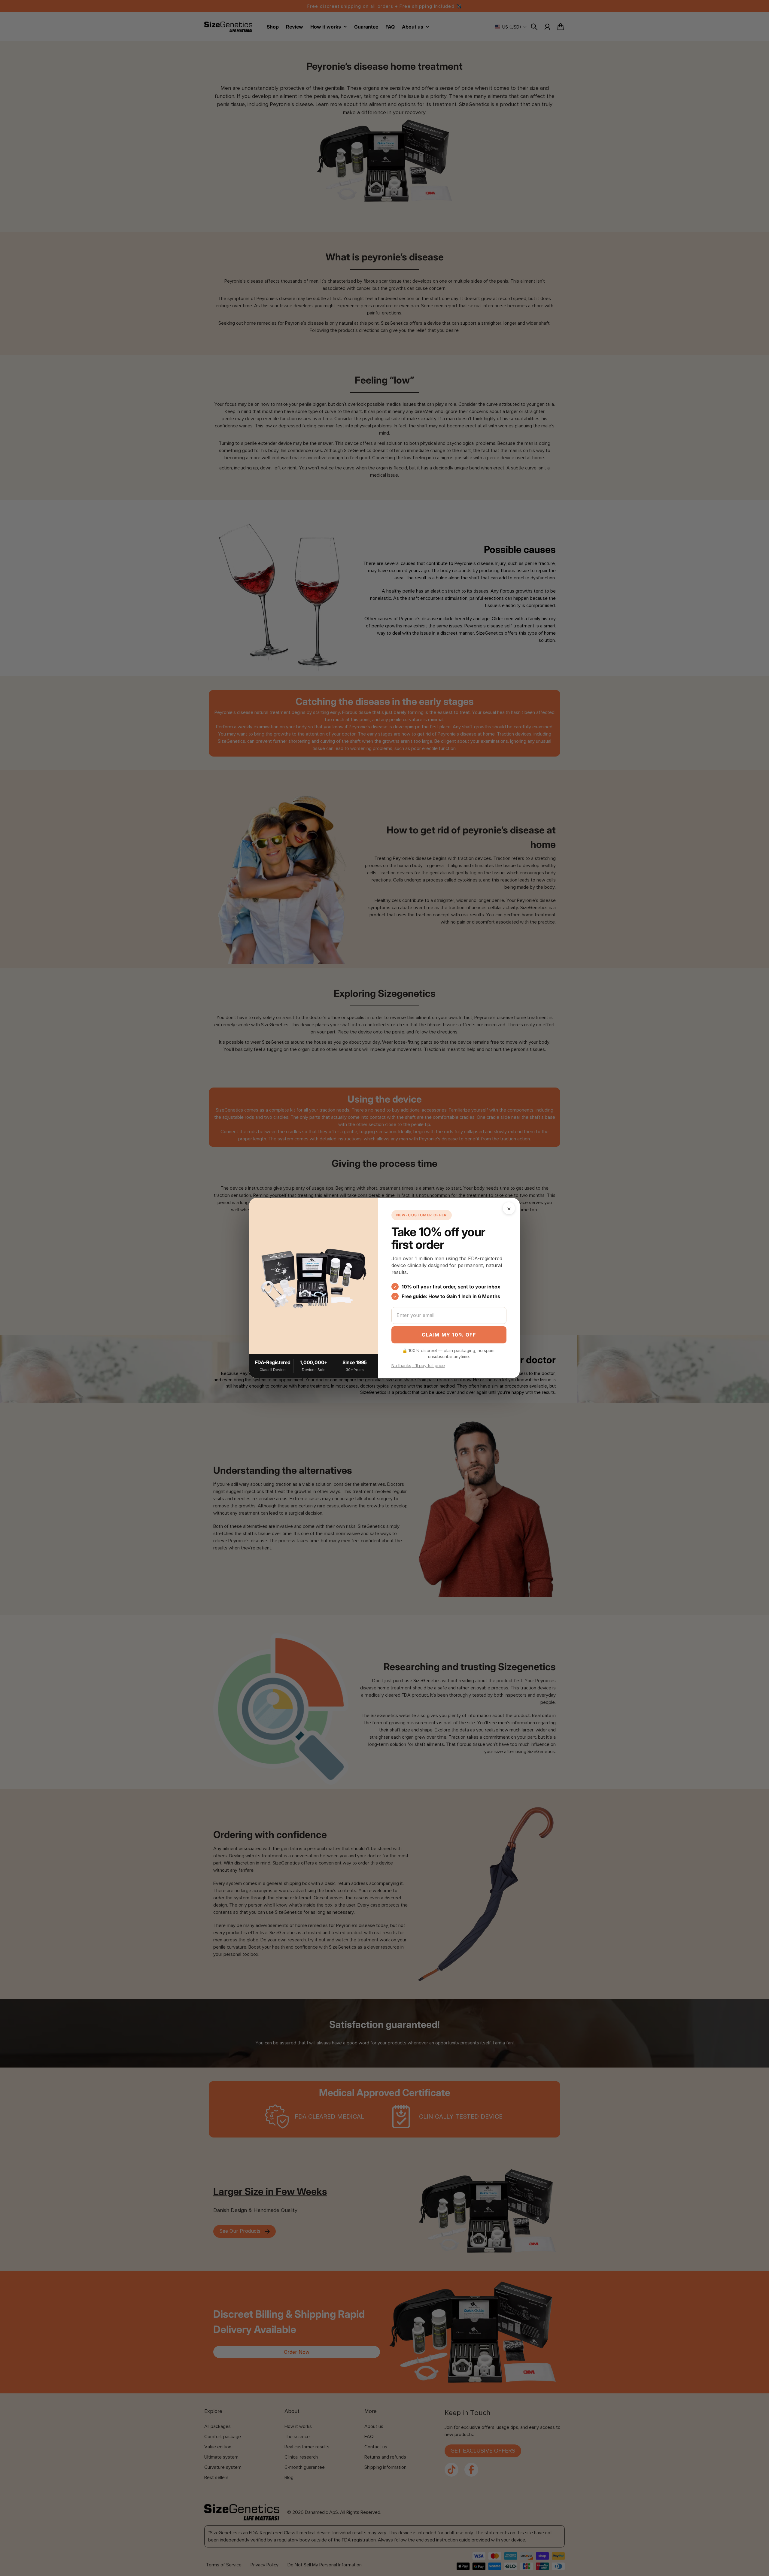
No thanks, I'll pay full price (418, 1365)
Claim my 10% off (449, 1335)
